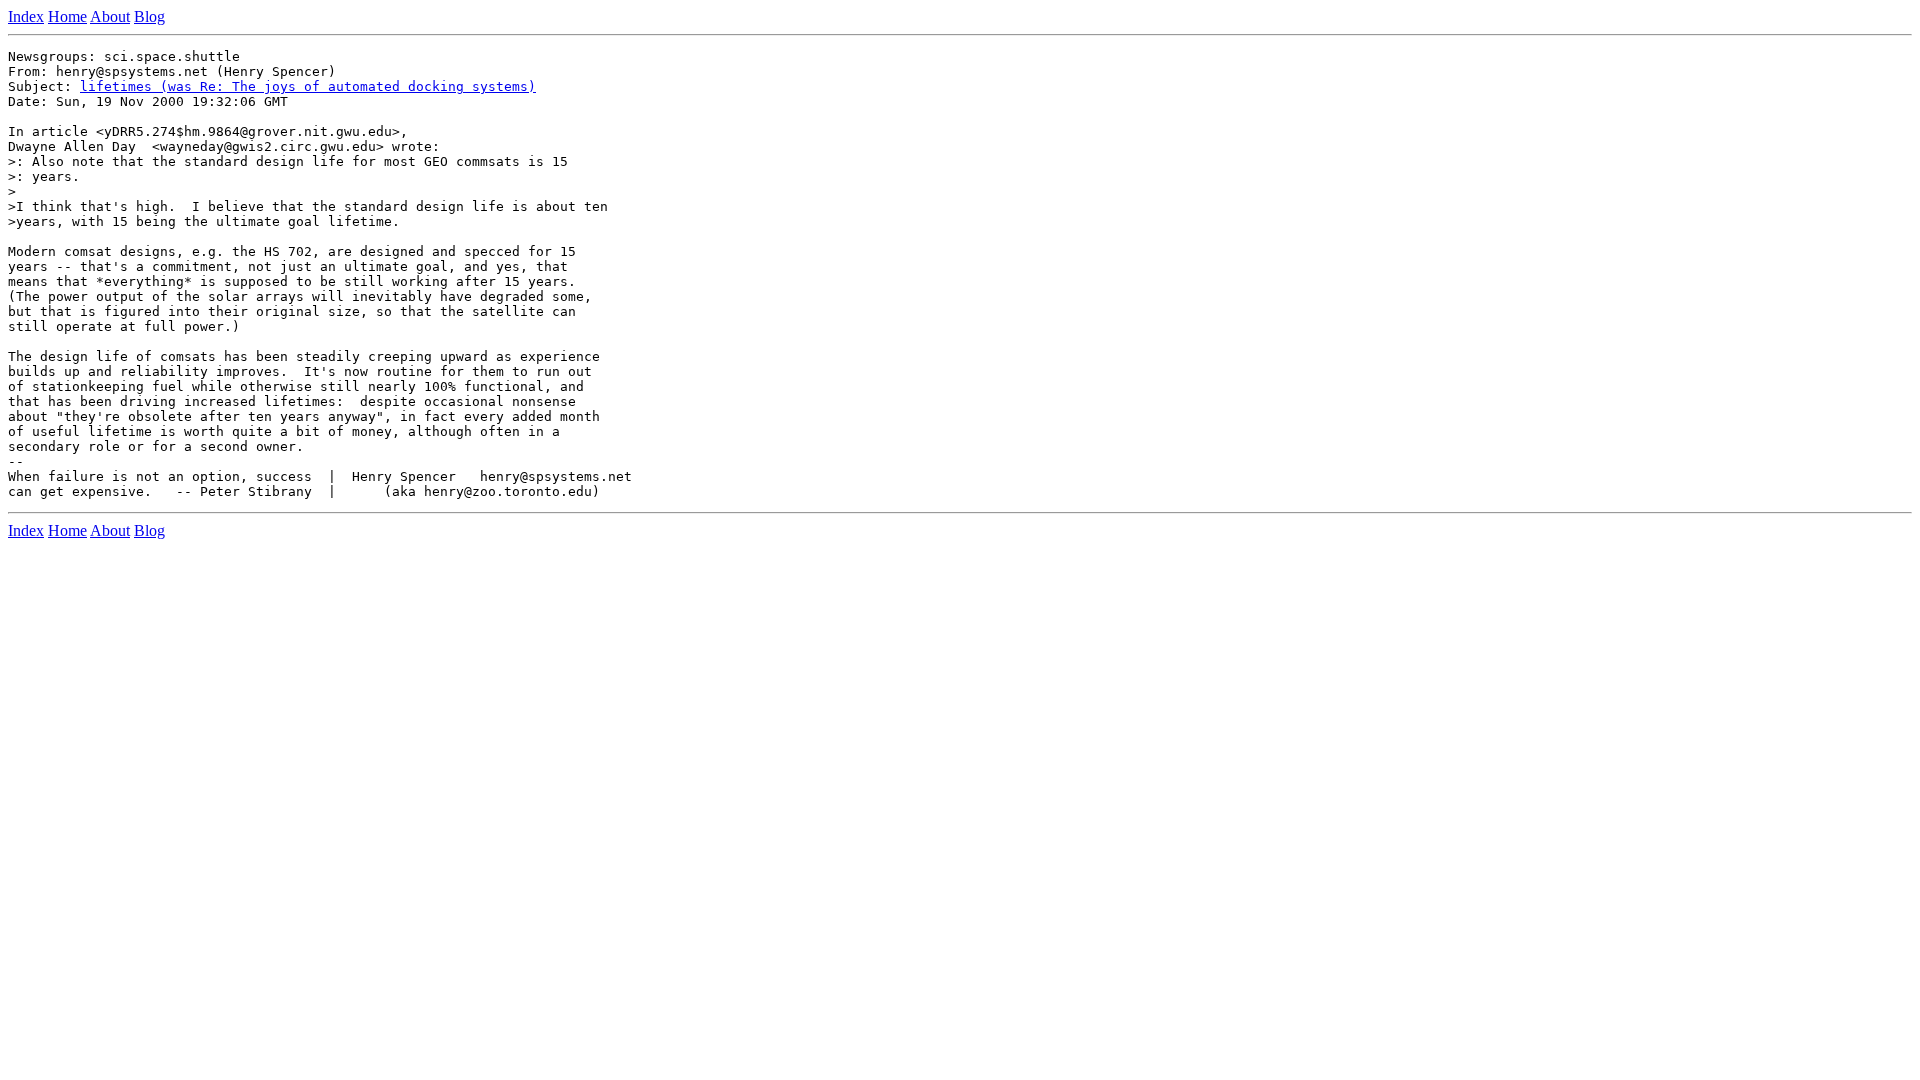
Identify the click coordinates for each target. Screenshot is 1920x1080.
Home (67, 16)
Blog (149, 16)
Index (26, 16)
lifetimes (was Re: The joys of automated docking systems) (308, 86)
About (110, 16)
